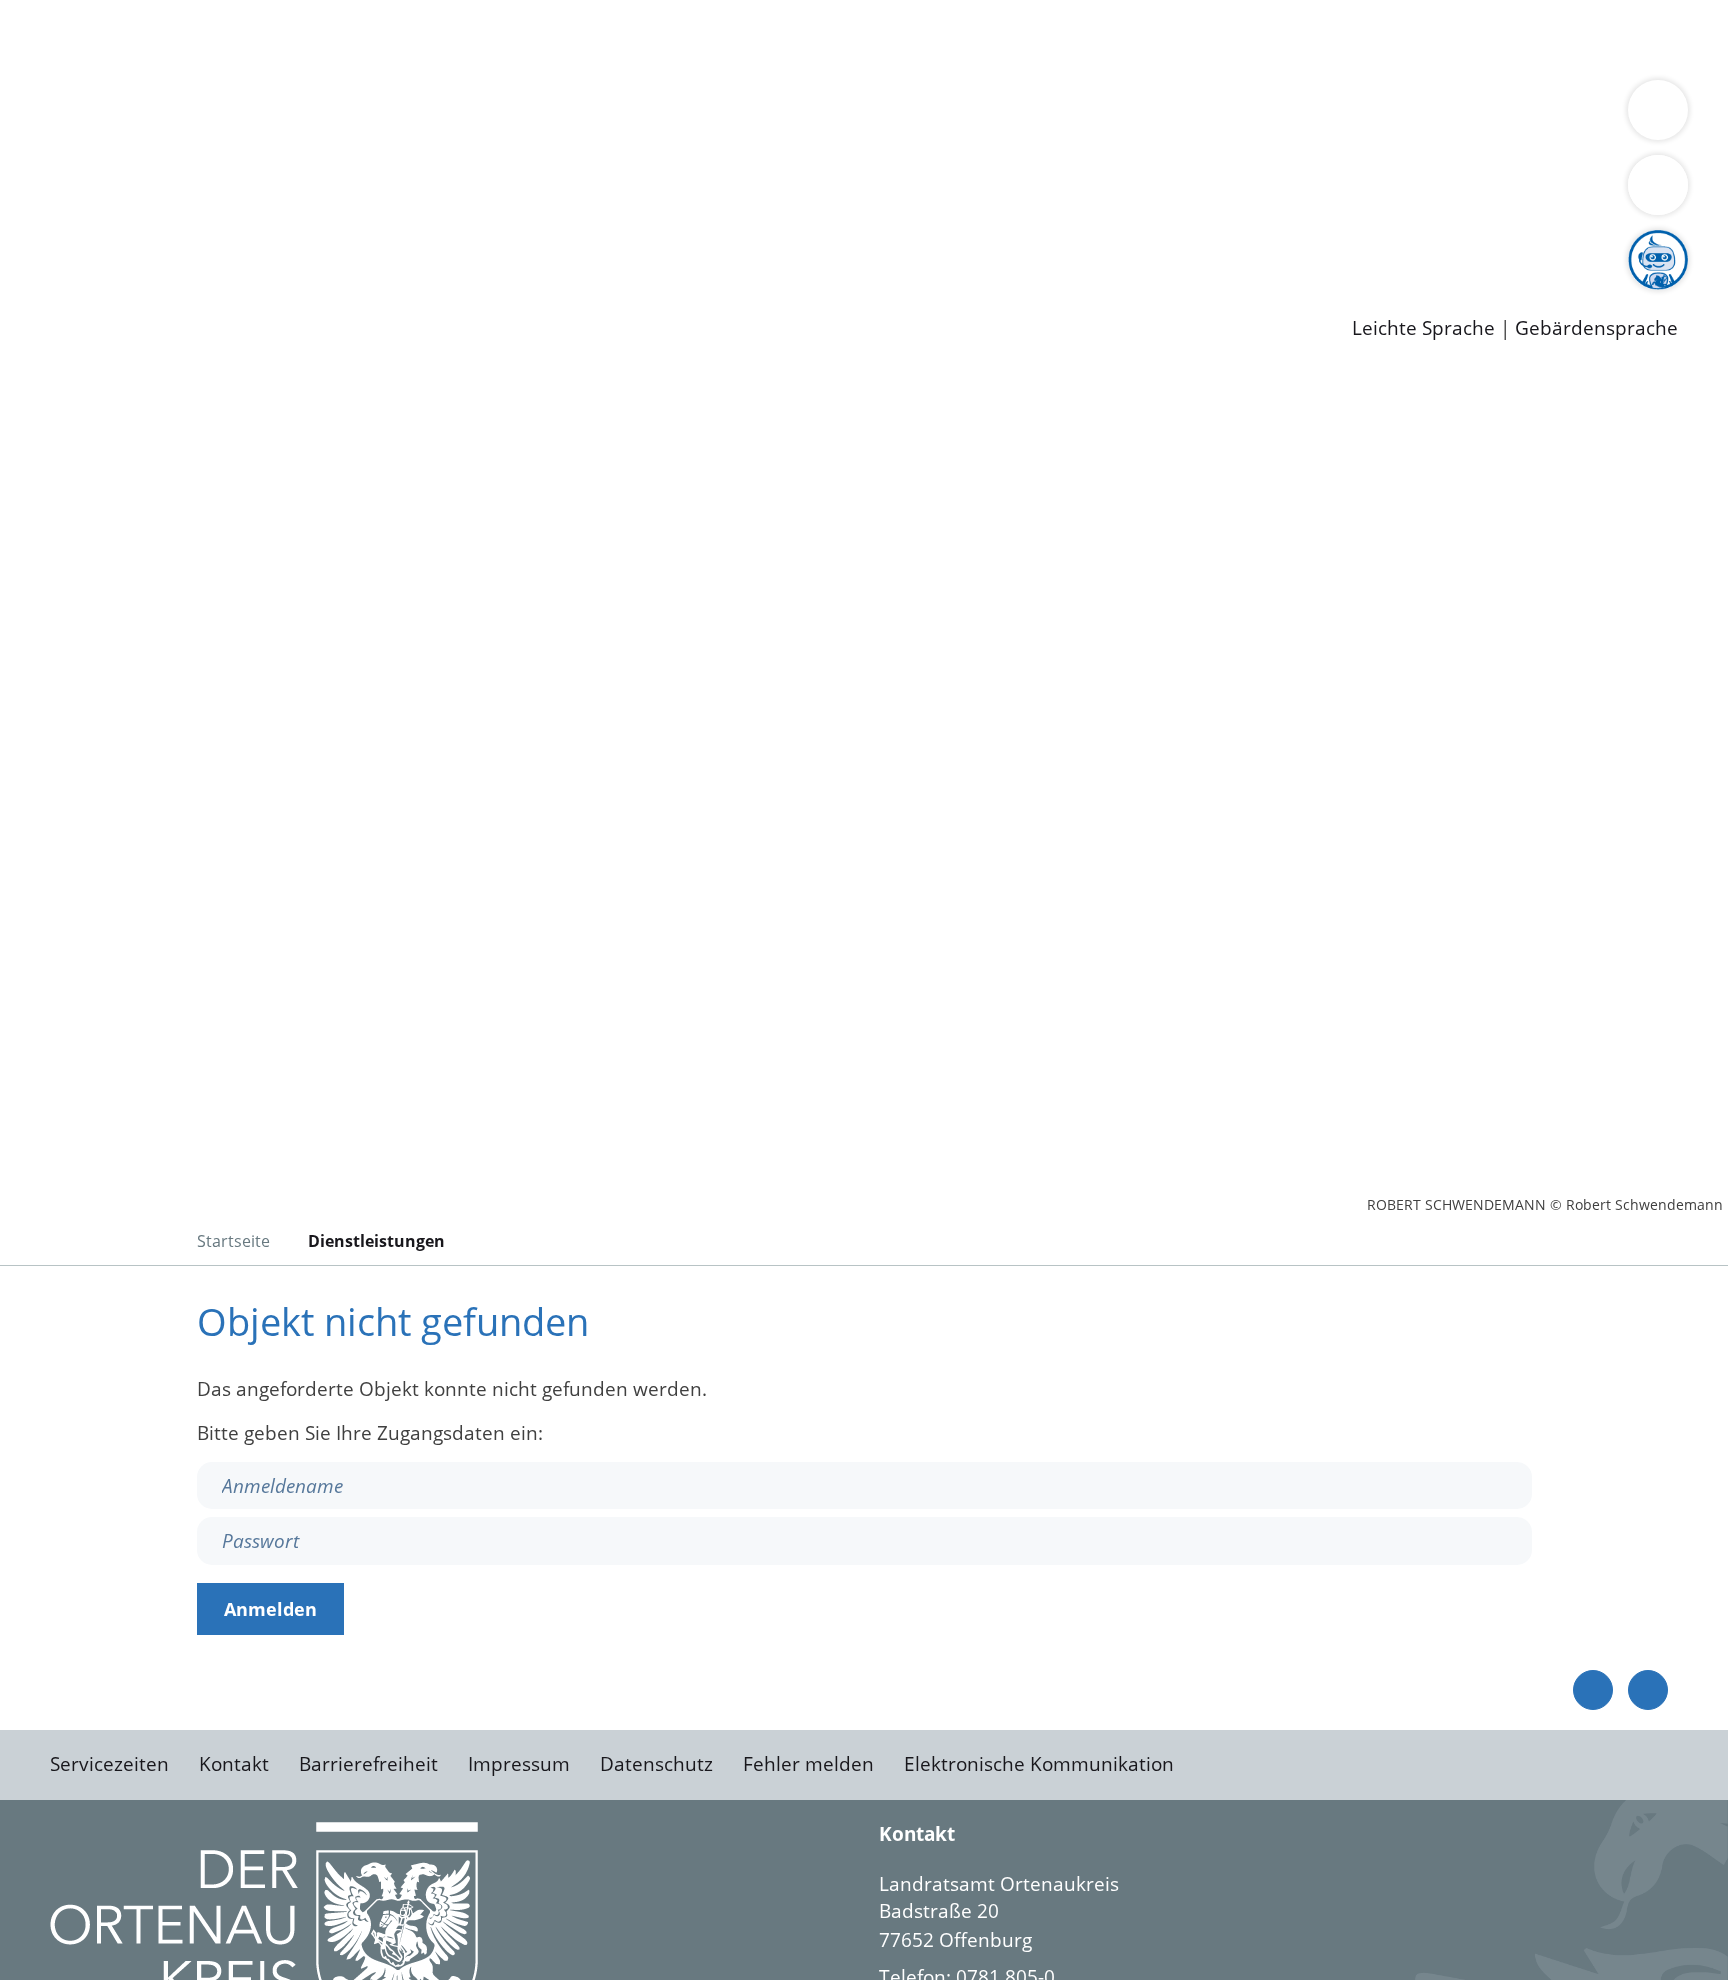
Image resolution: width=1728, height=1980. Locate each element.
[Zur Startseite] (210, 539)
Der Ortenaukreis (133, 116)
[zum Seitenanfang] (1648, 1690)
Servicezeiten (109, 1764)
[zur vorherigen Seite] (1593, 1690)
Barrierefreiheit (368, 1764)
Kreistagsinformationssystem (185, 193)
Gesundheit (1077, 38)
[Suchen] (1658, 185)
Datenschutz (656, 1764)
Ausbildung (392, 245)
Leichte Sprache (1423, 328)
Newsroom (48, 271)
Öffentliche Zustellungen (345, 296)
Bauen (84, 38)
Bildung (556, 116)
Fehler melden (808, 1764)
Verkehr (403, 38)
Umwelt (1170, 38)
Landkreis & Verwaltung (107, 91)
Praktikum (575, 245)
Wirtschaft (974, 38)
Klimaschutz (938, 116)
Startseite (233, 1241)
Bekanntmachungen (1189, 116)
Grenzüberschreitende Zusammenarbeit (237, 142)
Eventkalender (271, 245)
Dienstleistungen (76, 13)
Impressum (519, 1764)
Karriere (37, 220)
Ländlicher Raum (802, 116)
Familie (476, 38)
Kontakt (234, 1764)
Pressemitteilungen (142, 296)
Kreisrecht (367, 193)
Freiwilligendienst (705, 245)
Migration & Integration (618, 38)
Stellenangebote (128, 245)
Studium (486, 245)
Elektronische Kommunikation (1039, 1764)
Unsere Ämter (63, 65)
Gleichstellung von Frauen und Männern (1466, 116)
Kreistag (36, 168)
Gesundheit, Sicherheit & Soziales (367, 116)
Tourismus (1045, 116)
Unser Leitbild (852, 245)
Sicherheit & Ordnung (825, 38)
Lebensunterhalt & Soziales (240, 38)
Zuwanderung (658, 116)
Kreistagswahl (480, 193)
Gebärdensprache (1596, 328)
